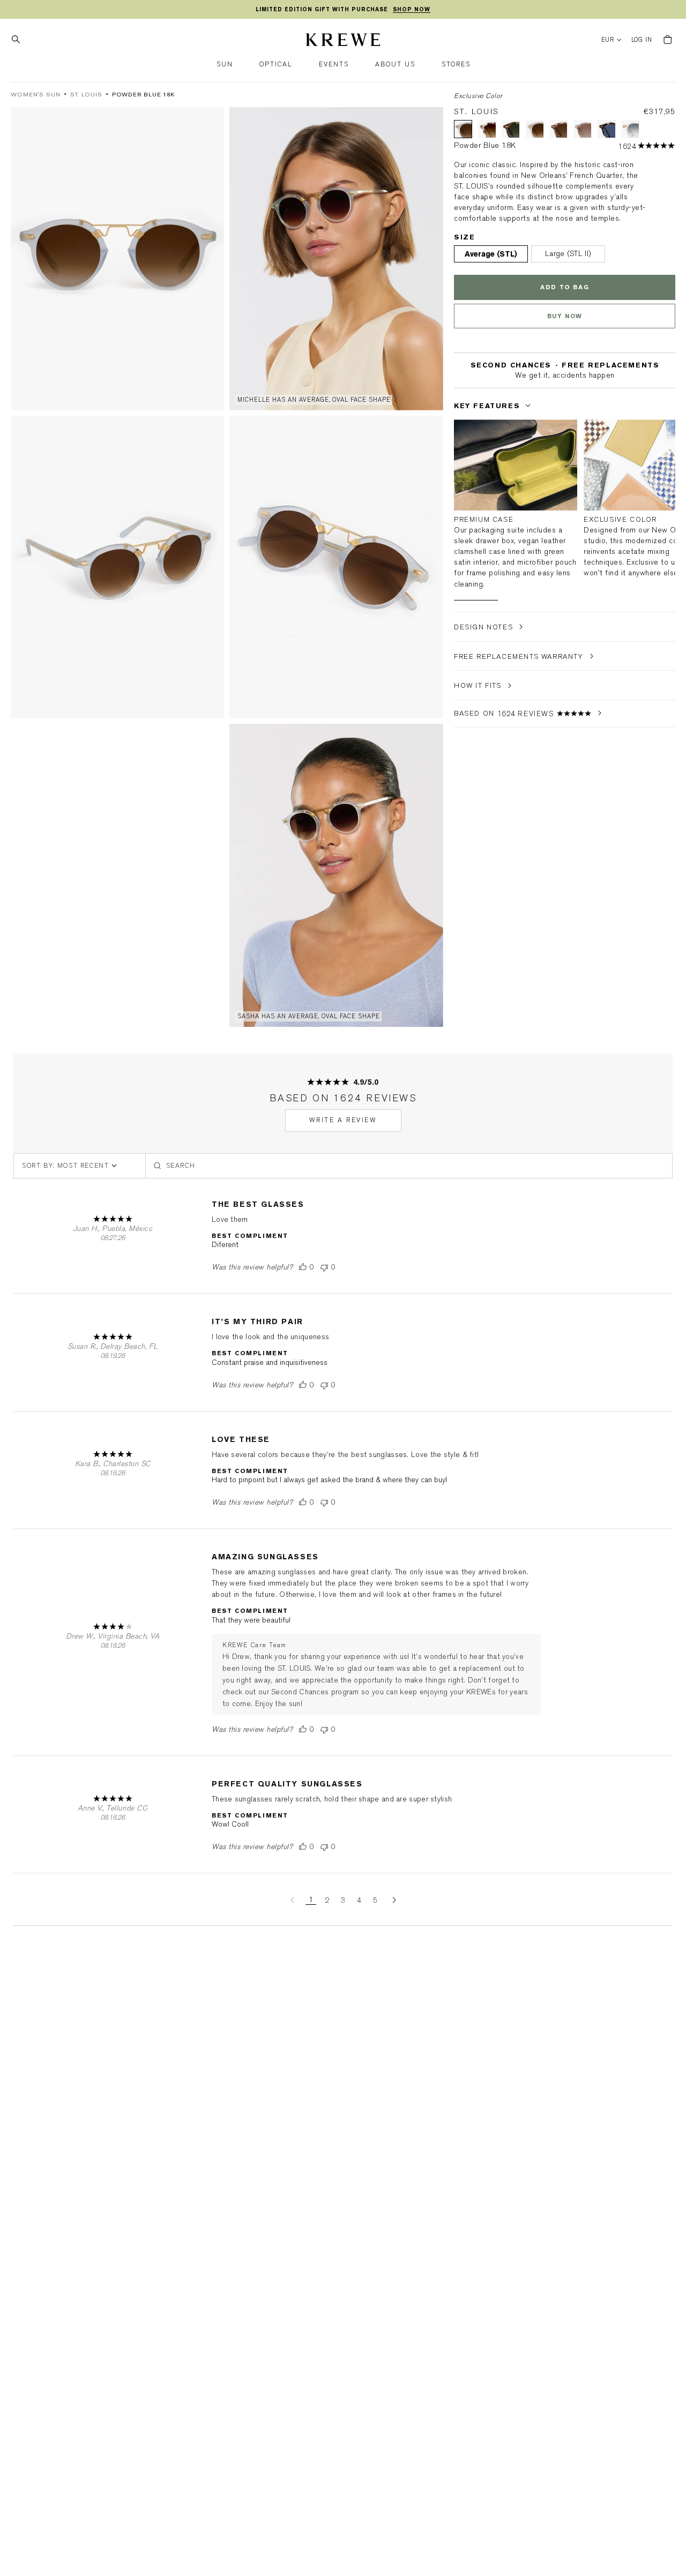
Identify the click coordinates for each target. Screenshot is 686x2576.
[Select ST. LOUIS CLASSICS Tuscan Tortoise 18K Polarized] (511, 129)
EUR (608, 40)
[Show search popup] (19, 40)
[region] (343, 10)
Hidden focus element (457, 386)
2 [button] (327, 1900)
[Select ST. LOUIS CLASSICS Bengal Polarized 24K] (606, 129)
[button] (225, 65)
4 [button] (359, 1900)
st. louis (86, 95)
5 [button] (375, 1900)
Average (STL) (491, 254)
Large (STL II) (568, 254)
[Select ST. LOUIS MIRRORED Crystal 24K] (630, 129)
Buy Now (564, 316)
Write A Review (343, 1120)
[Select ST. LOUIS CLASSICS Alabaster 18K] (534, 129)
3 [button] (343, 1900)
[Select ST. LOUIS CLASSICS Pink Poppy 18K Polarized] (558, 129)
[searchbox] (409, 1166)
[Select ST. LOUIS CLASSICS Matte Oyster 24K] (487, 129)
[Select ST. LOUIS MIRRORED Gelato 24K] (583, 129)
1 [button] (311, 1900)
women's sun (36, 95)
